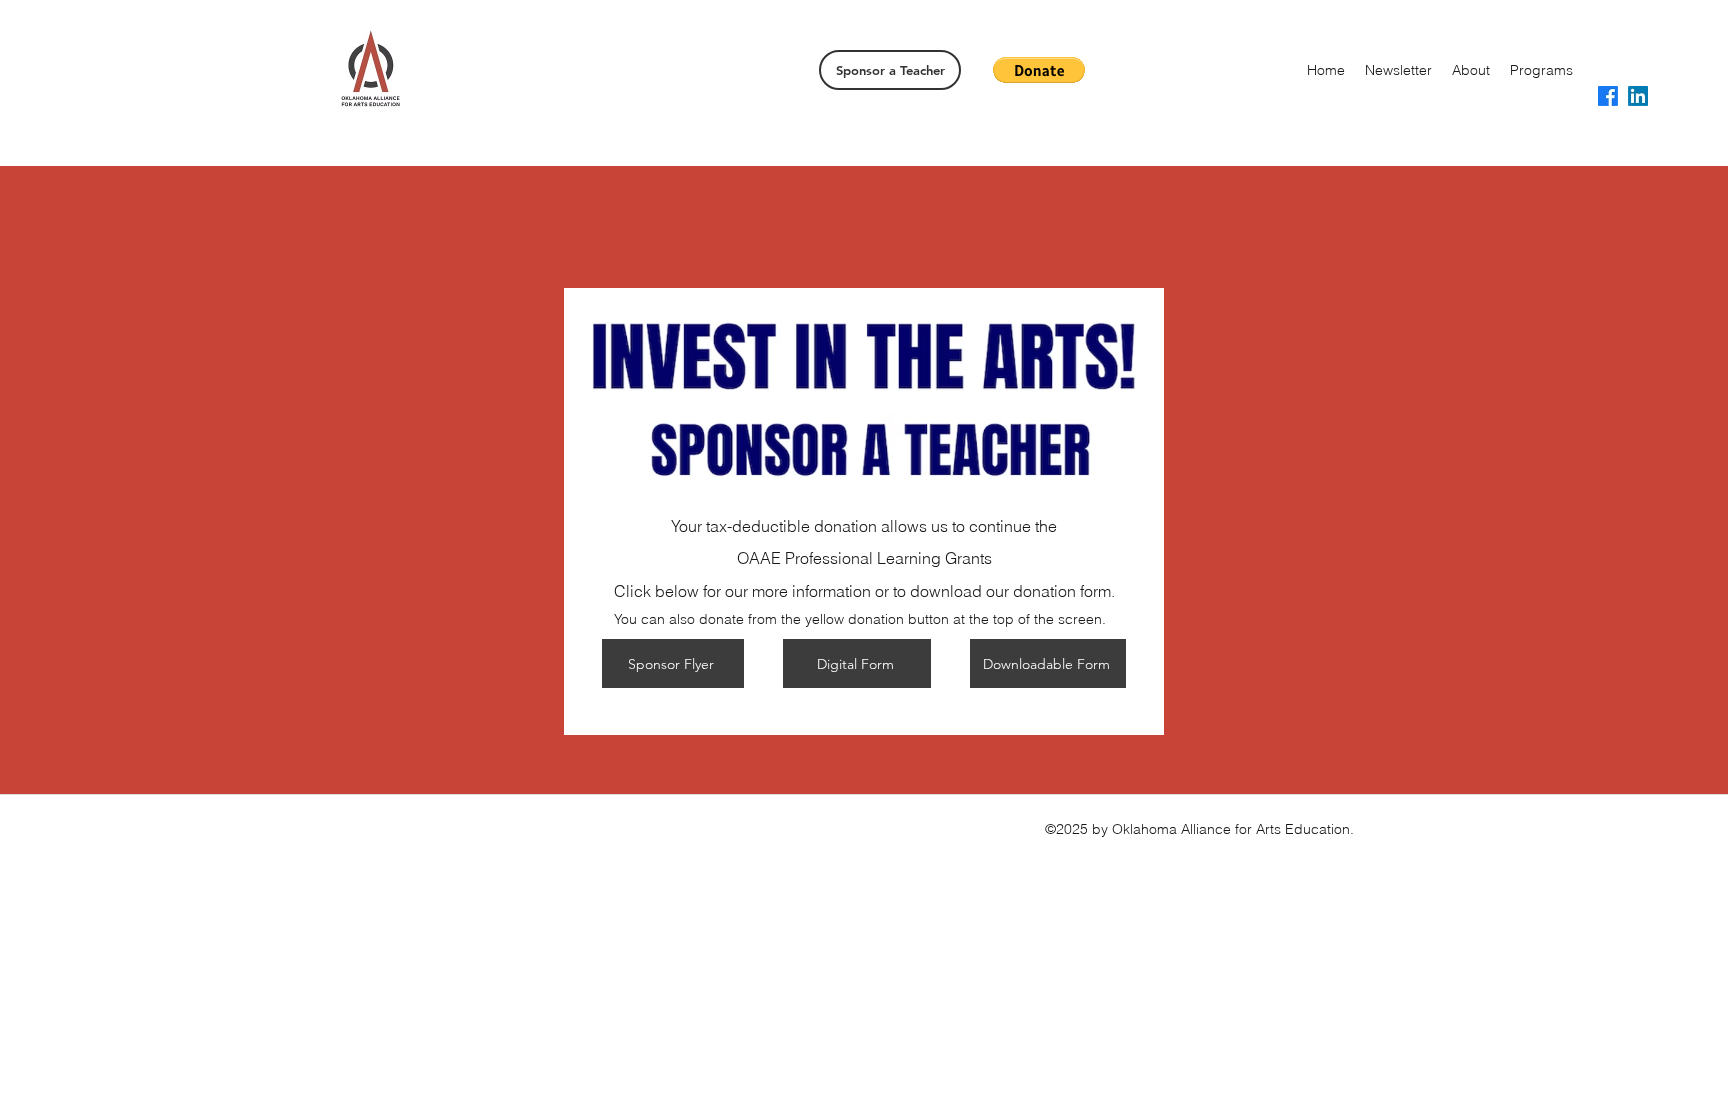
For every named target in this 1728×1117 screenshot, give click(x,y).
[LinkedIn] (1638, 96)
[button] (1039, 70)
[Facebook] (1608, 96)
